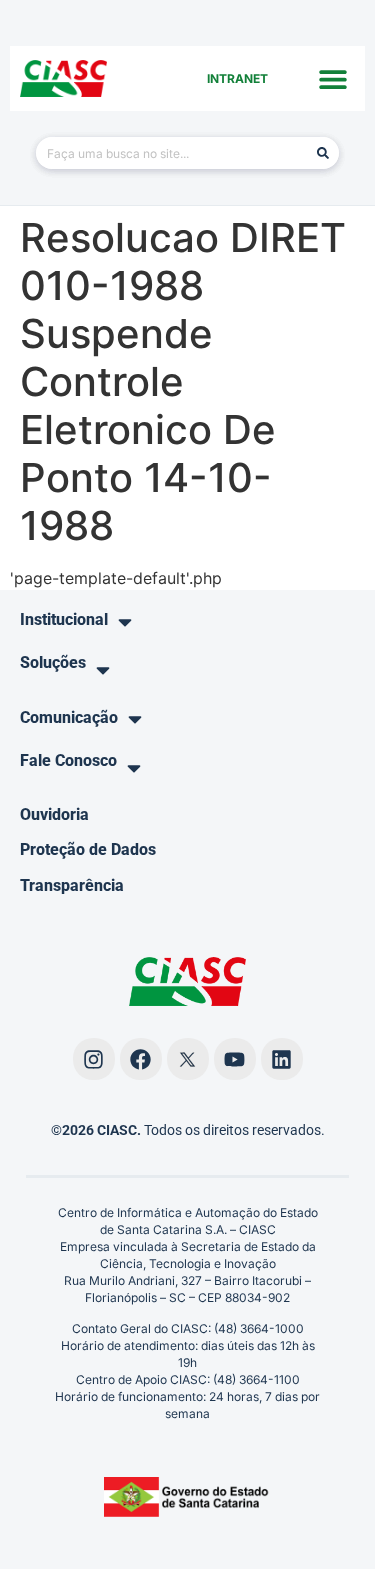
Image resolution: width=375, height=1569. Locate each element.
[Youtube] (235, 1059)
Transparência (72, 885)
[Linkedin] (282, 1059)
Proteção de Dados (88, 849)
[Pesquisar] (323, 153)
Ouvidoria (54, 814)
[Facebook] (141, 1059)
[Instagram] (94, 1059)
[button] (332, 78)
